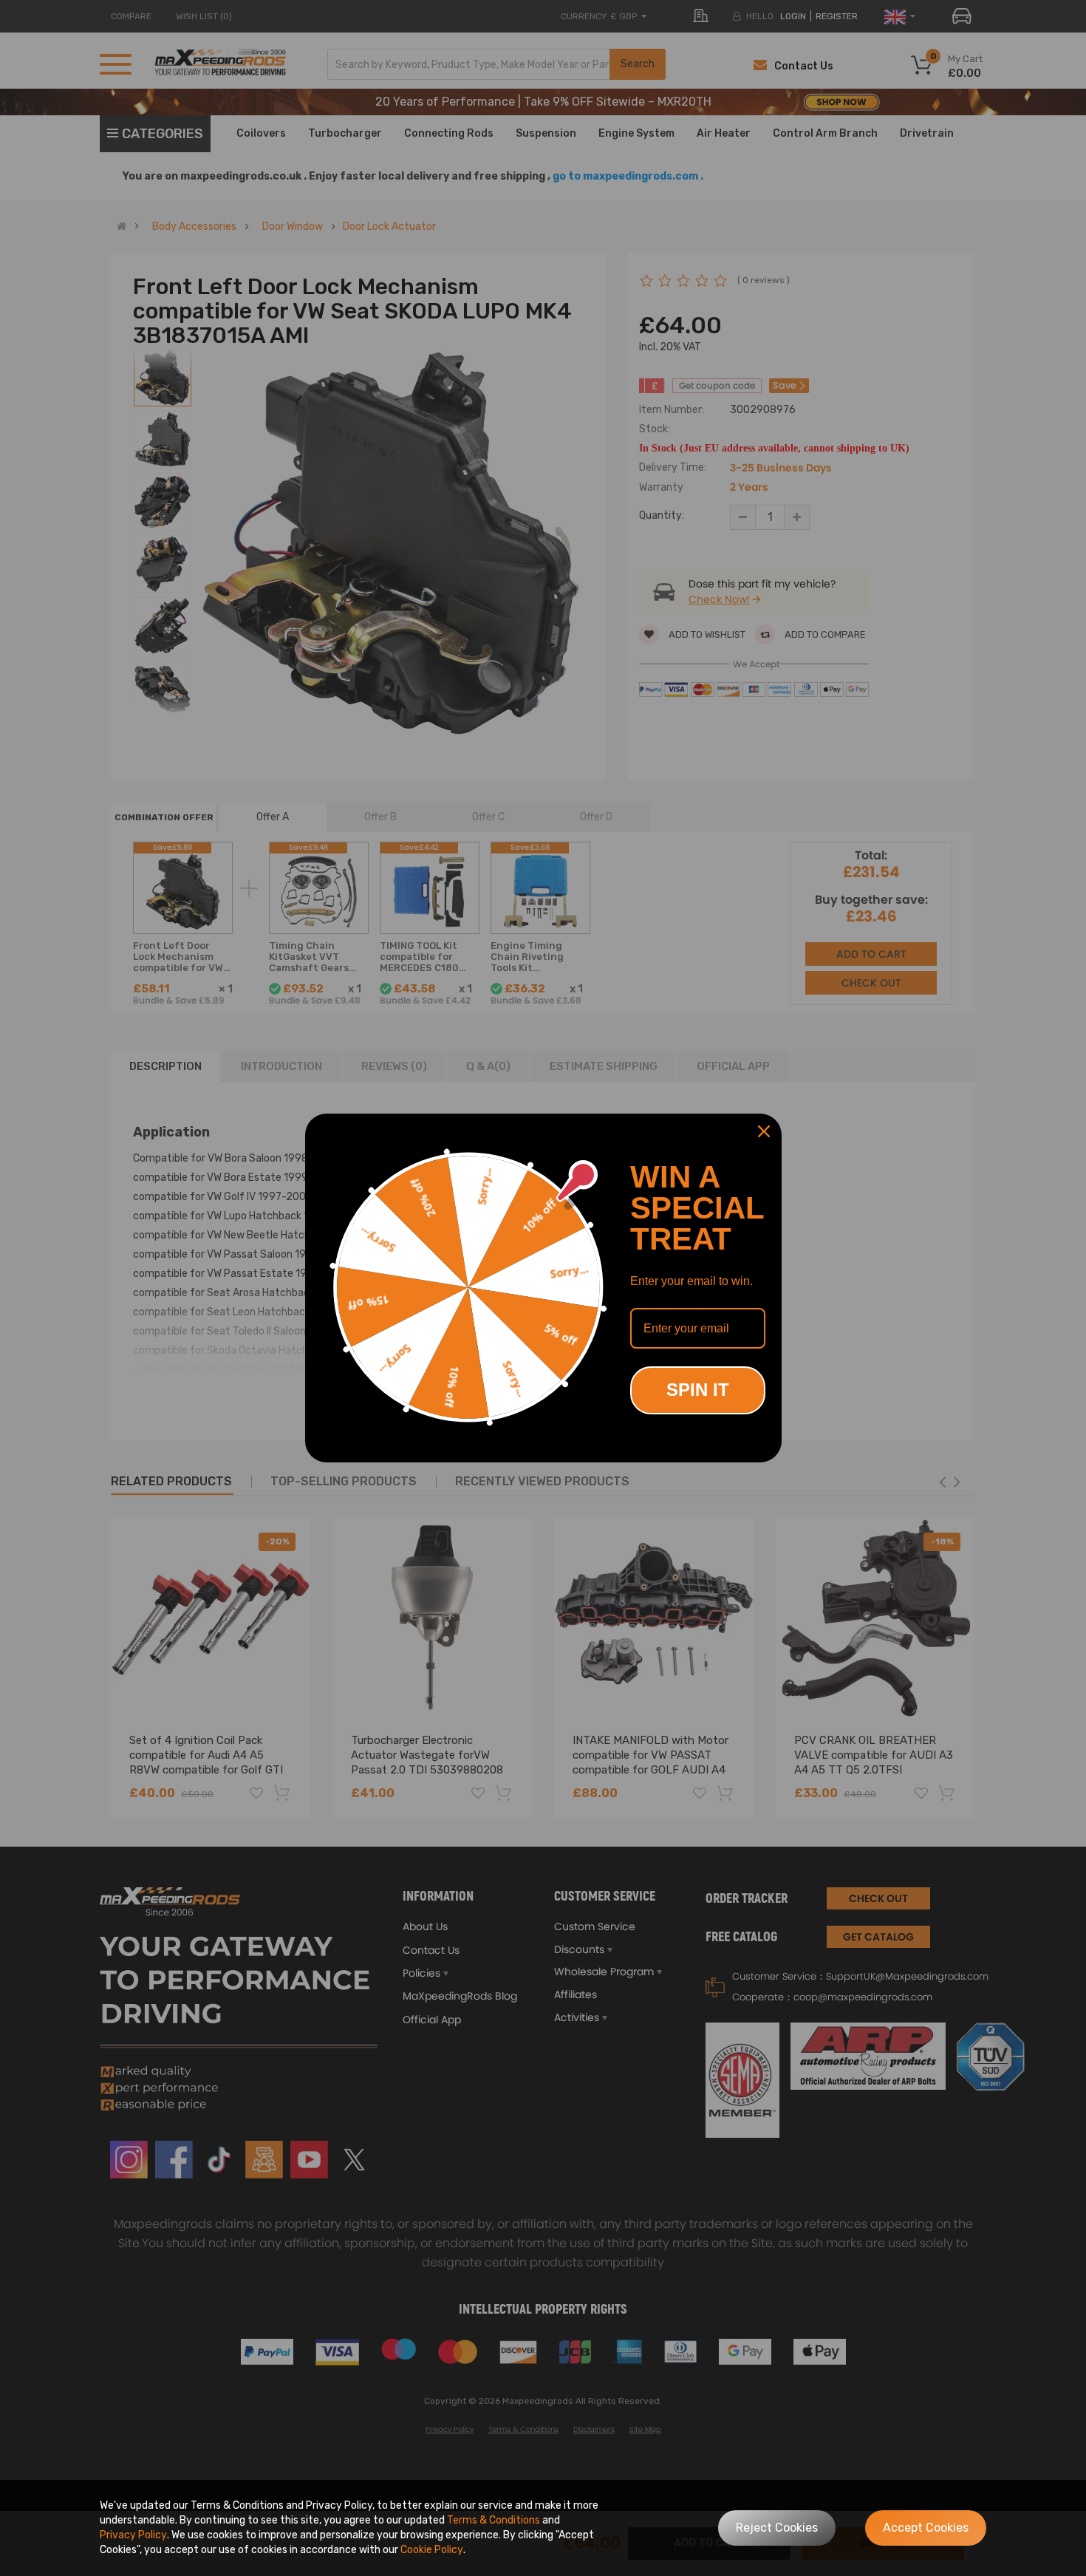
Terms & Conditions (494, 2520)
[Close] (764, 1131)
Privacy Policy (133, 2535)
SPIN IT (698, 1390)
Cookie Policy (432, 2550)
